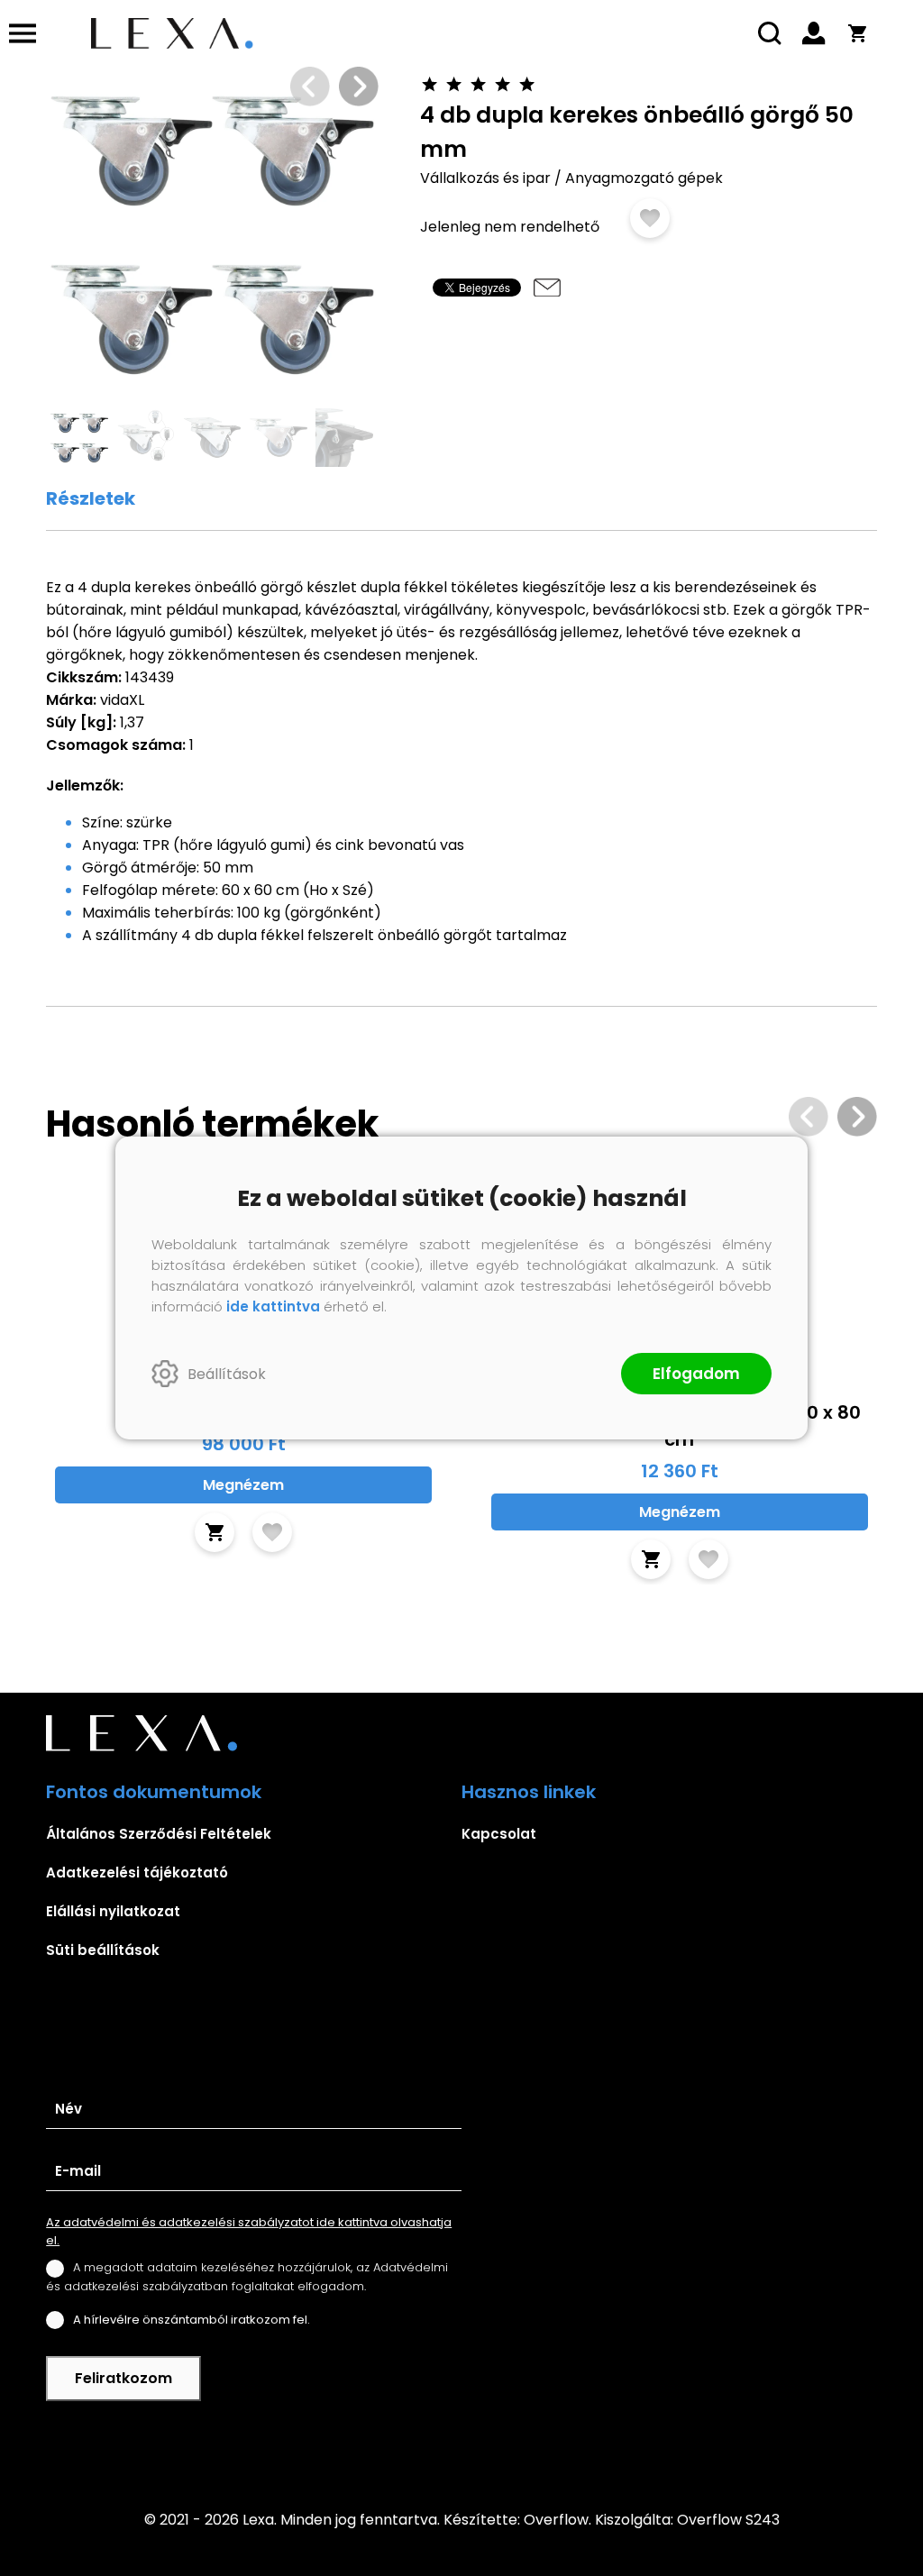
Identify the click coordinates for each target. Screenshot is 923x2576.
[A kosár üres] (857, 33)
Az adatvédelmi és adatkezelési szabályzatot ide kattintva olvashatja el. (249, 2231)
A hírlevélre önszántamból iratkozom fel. (192, 2320)
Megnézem (243, 1485)
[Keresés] (771, 33)
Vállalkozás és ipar (485, 178)
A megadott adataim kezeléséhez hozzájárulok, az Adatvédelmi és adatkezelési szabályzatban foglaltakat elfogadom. (247, 2276)
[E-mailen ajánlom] (547, 288)
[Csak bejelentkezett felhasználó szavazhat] (430, 84)
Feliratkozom (123, 2378)
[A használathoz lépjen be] (650, 218)
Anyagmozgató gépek (644, 178)
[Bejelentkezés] (814, 33)
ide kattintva (273, 1306)
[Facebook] (461, 2444)
